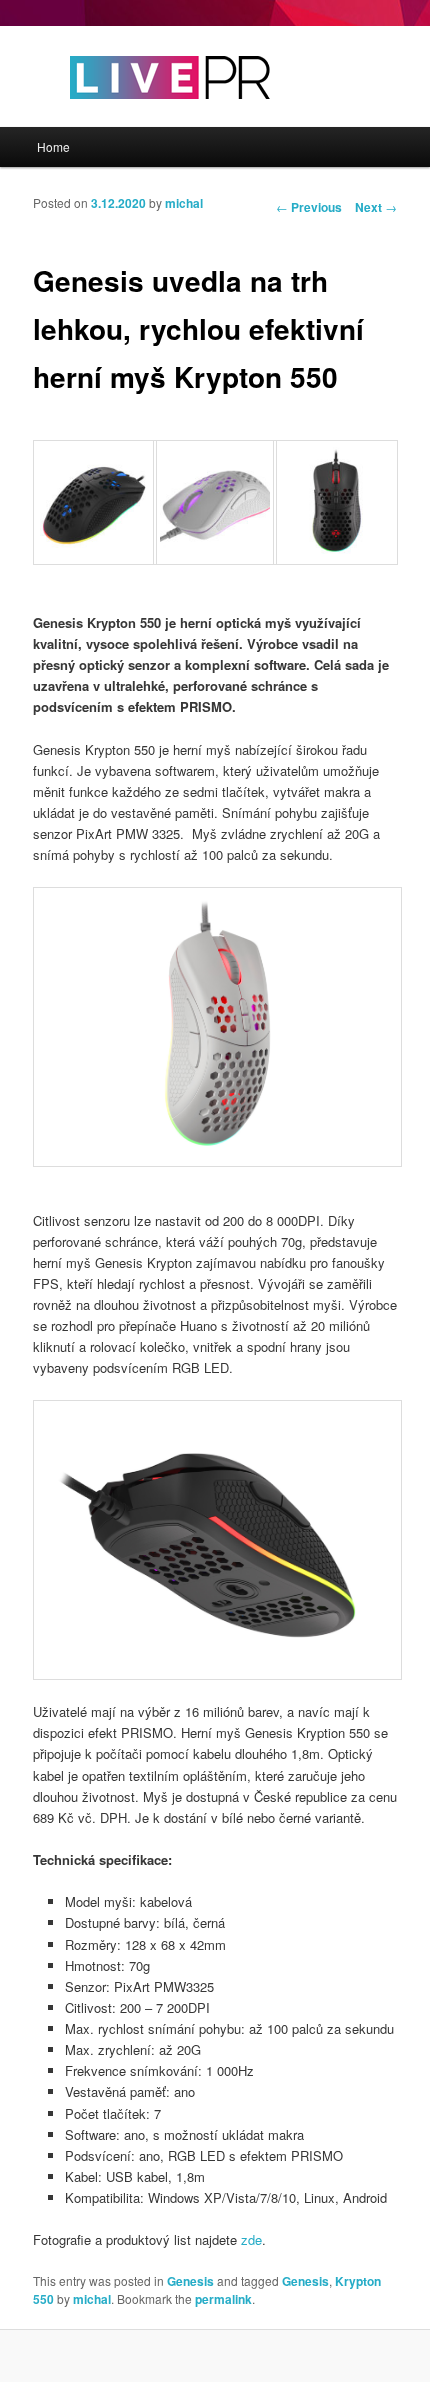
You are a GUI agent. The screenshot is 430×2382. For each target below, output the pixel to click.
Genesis (190, 2281)
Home (53, 146)
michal (184, 203)
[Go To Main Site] (135, 116)
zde (251, 2239)
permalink (223, 2299)
